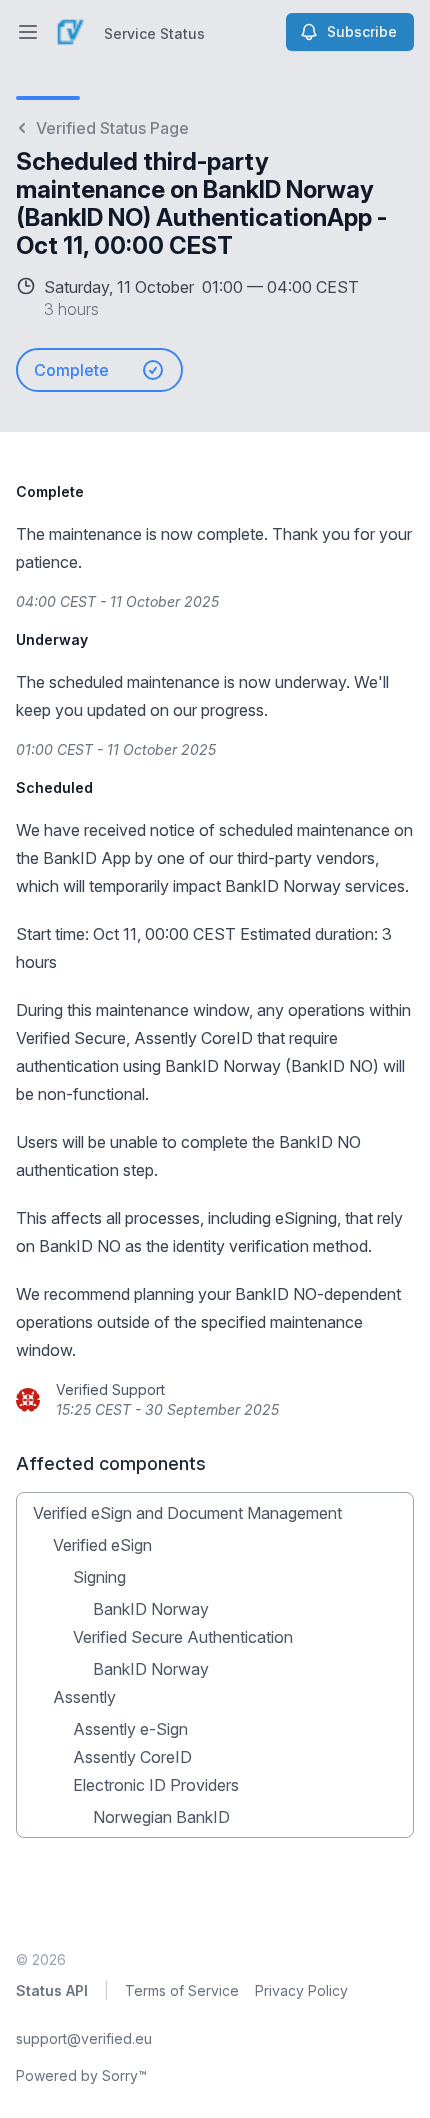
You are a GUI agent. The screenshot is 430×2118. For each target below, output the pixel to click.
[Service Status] (70, 32)
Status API (52, 1990)
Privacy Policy (301, 1990)
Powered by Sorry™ (81, 2075)
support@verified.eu (84, 2038)
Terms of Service (182, 1990)
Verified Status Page (112, 128)
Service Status (154, 33)
